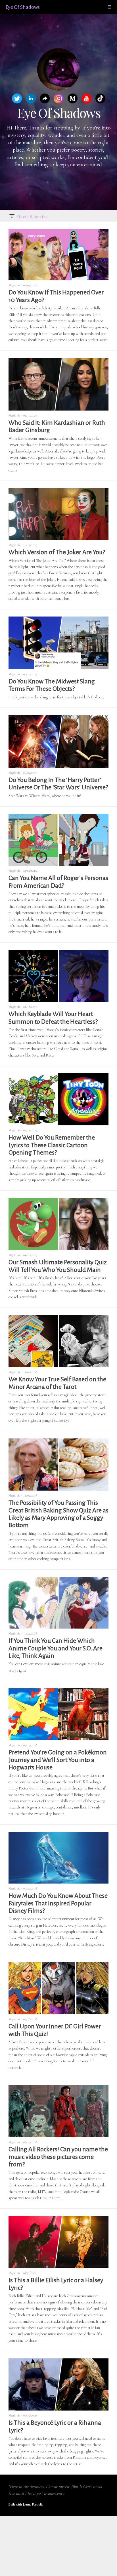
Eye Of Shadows (23, 7)
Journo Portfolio (33, 2504)
